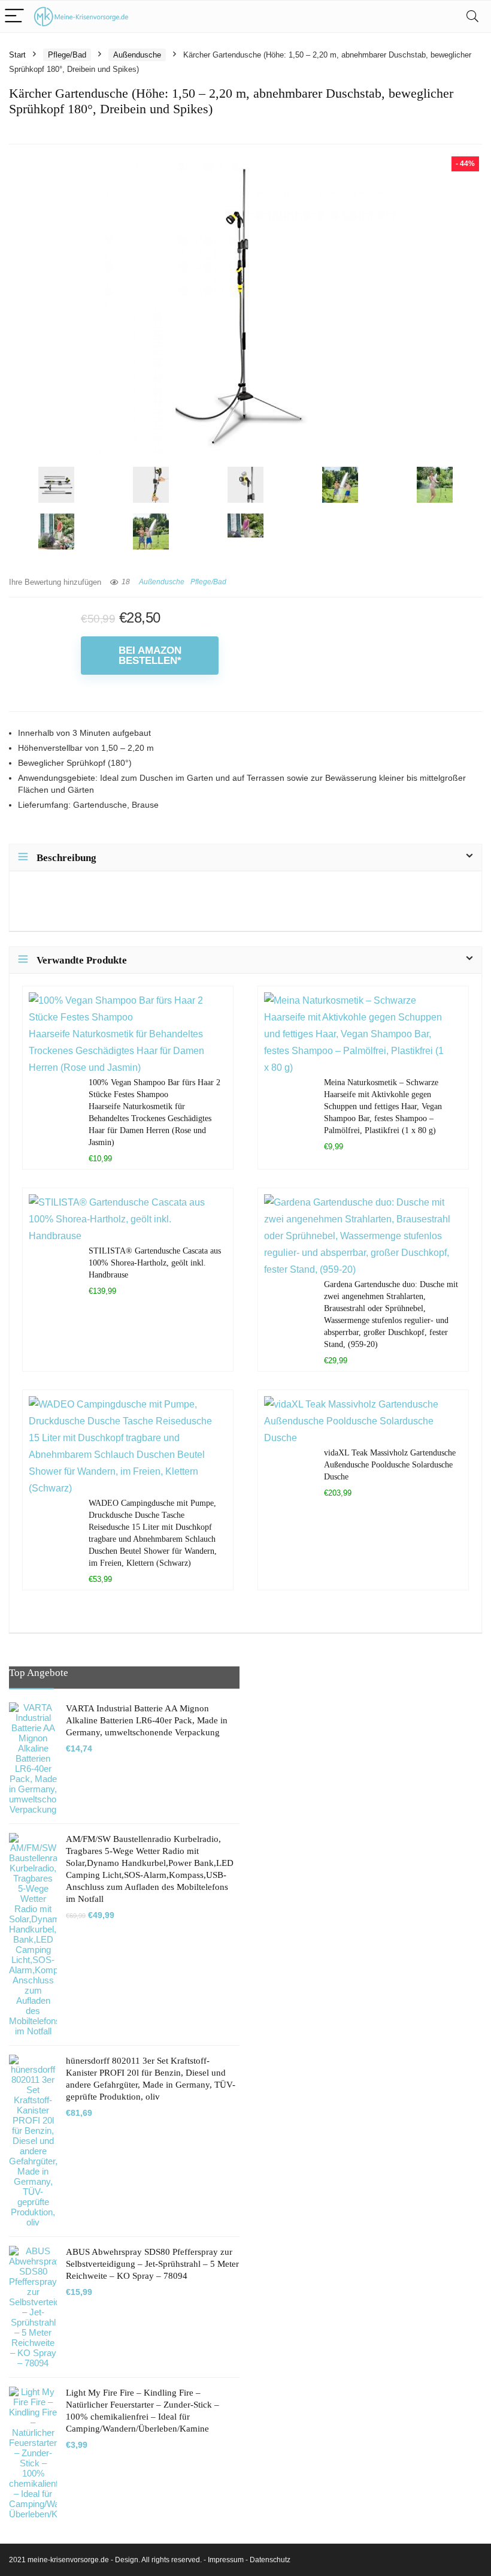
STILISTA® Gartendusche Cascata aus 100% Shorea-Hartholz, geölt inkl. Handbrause (155, 1263)
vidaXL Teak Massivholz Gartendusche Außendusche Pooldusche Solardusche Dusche (390, 1464)
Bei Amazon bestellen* (150, 656)
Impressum (226, 2560)
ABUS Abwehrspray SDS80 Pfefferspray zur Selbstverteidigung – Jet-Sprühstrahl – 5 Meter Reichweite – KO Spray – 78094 (152, 2264)
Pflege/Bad (67, 55)
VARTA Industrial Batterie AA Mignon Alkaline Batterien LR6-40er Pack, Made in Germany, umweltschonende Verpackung (147, 1720)
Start (17, 55)
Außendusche (137, 55)
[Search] (472, 16)
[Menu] (14, 16)
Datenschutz (270, 2560)
